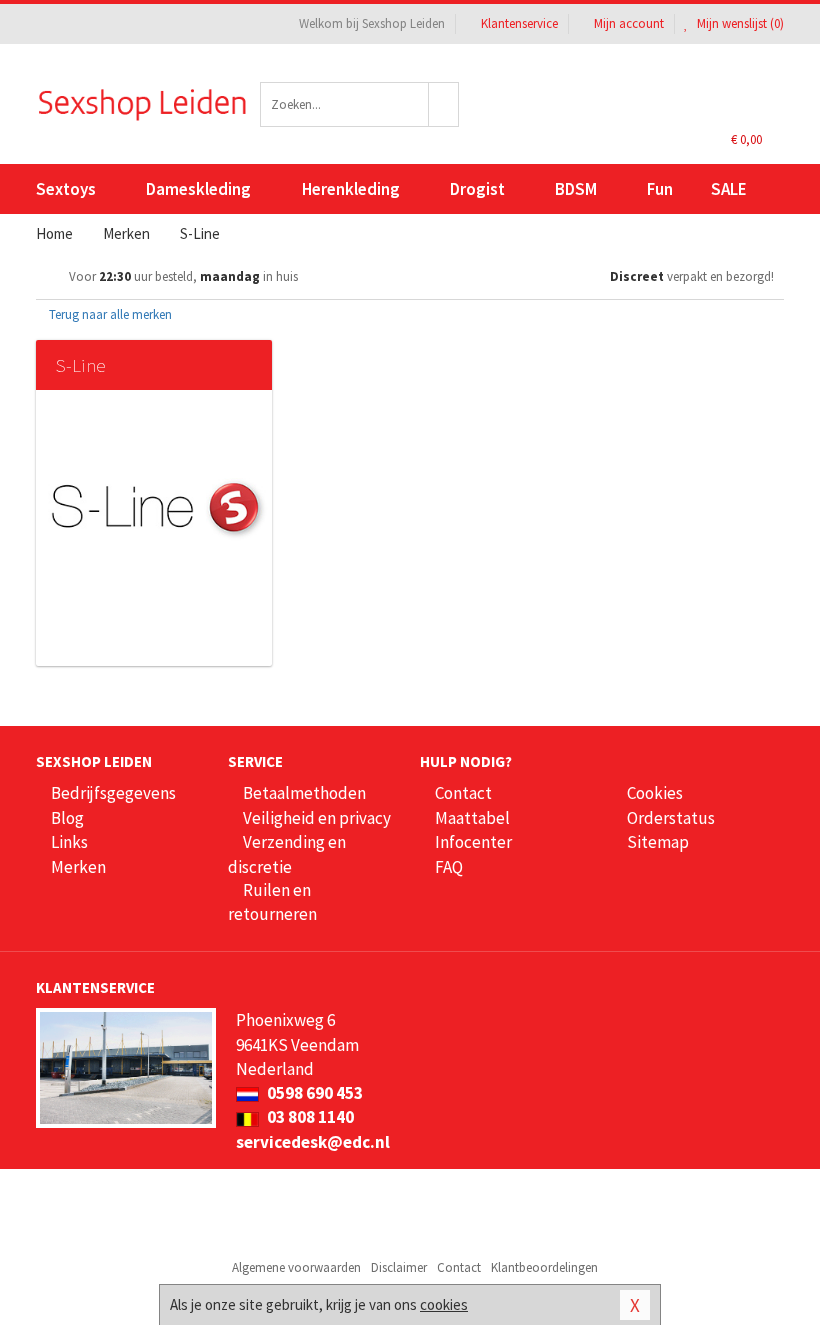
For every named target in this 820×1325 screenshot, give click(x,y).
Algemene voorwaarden (296, 1267)
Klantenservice (519, 23)
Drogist (477, 189)
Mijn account (629, 23)
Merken (78, 867)
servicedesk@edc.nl (313, 1142)
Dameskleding (198, 189)
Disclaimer (399, 1267)
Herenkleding (351, 189)
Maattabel (472, 818)
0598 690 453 (313, 1093)
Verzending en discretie (287, 854)
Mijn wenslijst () (739, 23)
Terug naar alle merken (109, 314)
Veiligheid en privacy (317, 818)
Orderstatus (671, 818)
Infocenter (473, 842)
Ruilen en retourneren (272, 902)
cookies (444, 1304)
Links (69, 842)
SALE (729, 189)
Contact (463, 793)
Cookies (655, 793)
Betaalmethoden (304, 793)
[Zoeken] (444, 104)
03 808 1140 (309, 1117)
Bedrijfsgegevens (113, 793)
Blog (67, 818)
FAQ (449, 867)
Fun (660, 189)
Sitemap (658, 842)
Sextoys (66, 189)
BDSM (576, 189)
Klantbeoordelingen (544, 1267)
